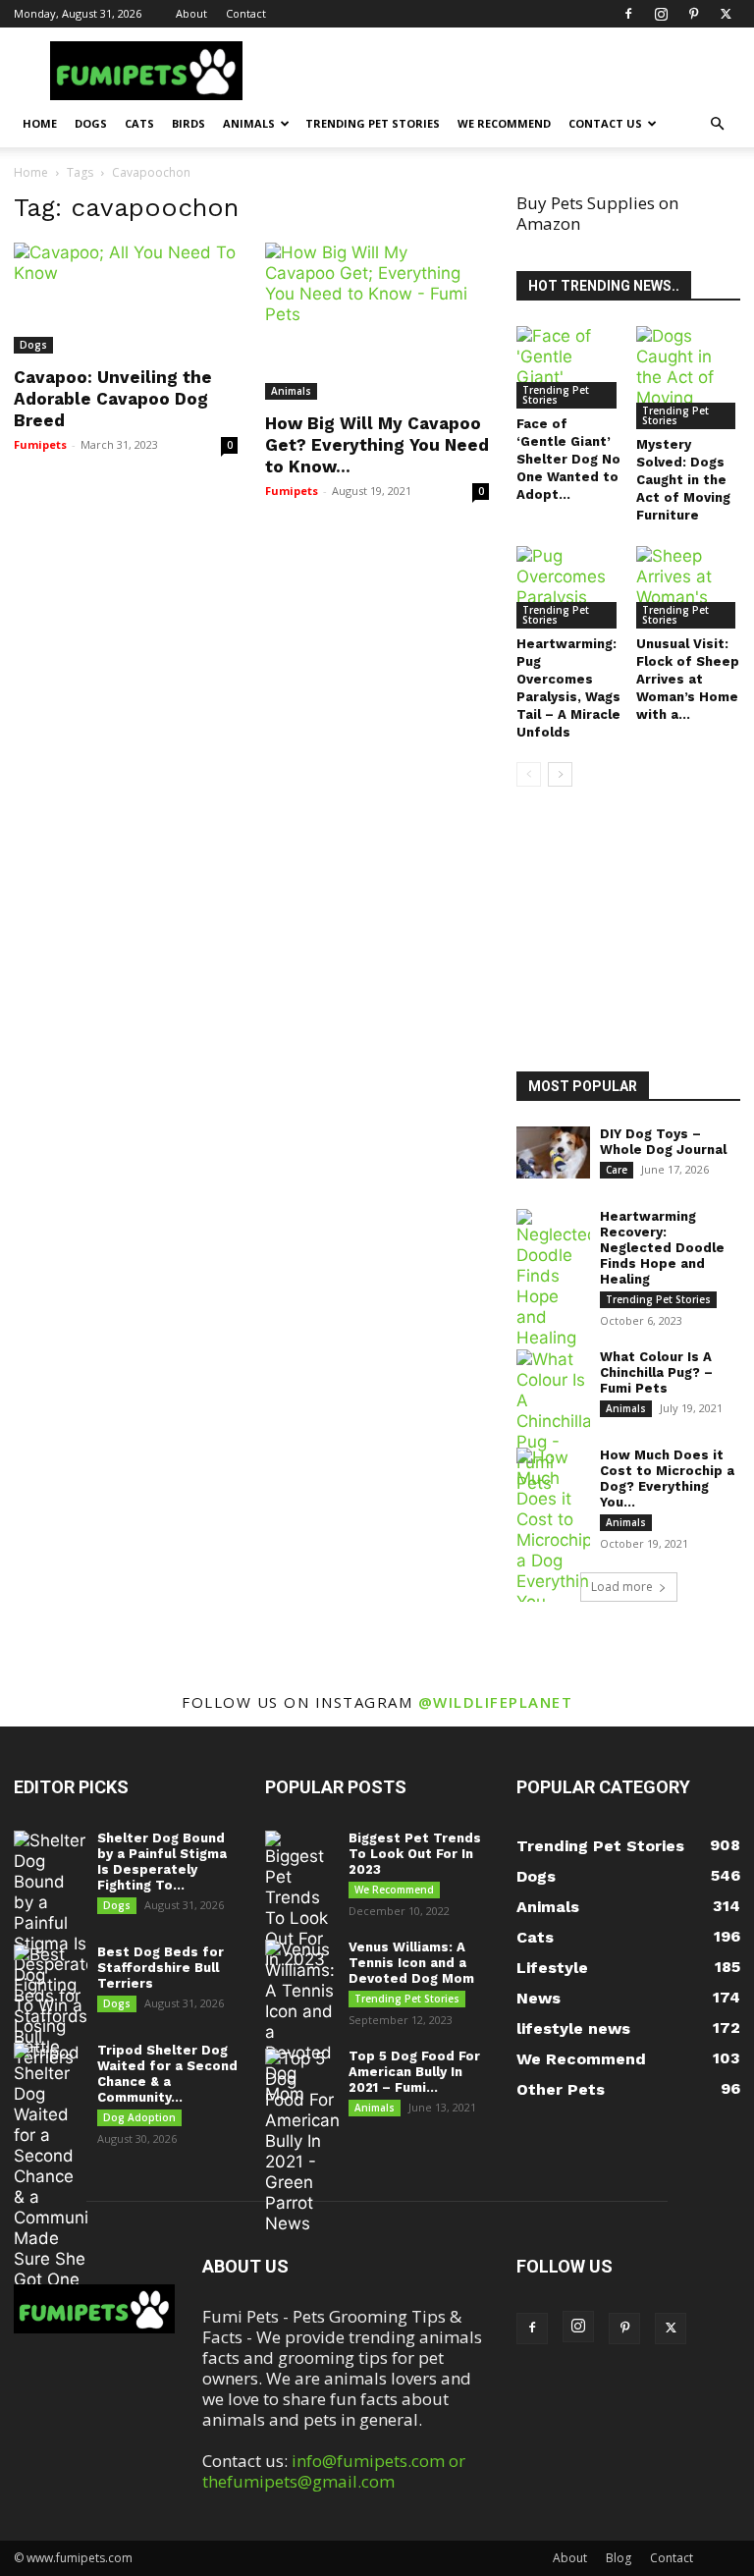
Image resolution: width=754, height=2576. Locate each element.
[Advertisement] (635, 932)
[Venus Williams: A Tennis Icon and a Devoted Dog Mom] (302, 2022)
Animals (249, 123)
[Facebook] (628, 14)
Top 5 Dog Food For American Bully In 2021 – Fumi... (414, 2072)
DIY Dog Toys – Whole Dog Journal (663, 1142)
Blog (619, 2558)
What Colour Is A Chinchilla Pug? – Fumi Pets (656, 1372)
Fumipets (40, 444)
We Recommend (504, 123)
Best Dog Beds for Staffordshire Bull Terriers (161, 1968)
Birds (188, 123)
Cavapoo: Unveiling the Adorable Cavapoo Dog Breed (113, 399)
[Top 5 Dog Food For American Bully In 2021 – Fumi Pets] (302, 2141)
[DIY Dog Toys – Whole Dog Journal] (553, 1152)
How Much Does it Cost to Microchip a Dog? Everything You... (667, 1479)
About (191, 13)
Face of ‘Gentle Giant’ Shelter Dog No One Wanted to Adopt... (568, 459)
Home (40, 123)
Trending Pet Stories (373, 123)
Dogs (91, 123)
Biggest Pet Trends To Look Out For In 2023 (415, 1854)
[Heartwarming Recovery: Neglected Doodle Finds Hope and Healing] (553, 1279)
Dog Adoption (139, 2117)
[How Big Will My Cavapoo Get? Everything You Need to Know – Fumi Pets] (377, 321)
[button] (717, 123)
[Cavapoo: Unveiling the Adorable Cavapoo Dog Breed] (126, 298)
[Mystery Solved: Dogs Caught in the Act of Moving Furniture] (689, 378)
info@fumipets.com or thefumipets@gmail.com (334, 2471)
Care (617, 1170)
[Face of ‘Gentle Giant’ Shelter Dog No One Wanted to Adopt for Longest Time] (569, 367)
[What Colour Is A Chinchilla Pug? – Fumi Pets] (553, 1422)
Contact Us (605, 123)
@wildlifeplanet (496, 1702)
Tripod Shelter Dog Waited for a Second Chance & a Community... (167, 2074)
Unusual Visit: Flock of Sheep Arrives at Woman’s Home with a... (688, 679)
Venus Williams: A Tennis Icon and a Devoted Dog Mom (411, 1963)
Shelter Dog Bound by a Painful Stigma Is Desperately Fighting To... (162, 1862)
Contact (246, 13)
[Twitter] (726, 14)
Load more (622, 1587)
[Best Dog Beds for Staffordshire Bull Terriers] (51, 2006)
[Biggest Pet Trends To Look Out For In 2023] (302, 1900)
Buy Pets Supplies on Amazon (597, 213)
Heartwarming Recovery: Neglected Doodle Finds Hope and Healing (662, 1248)
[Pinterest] (693, 14)
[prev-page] (529, 774)
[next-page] (560, 774)
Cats (139, 123)
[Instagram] (661, 14)
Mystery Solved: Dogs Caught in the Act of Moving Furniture (683, 480)
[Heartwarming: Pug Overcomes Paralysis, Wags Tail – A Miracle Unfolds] (569, 587)
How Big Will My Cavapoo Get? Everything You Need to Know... (377, 445)
